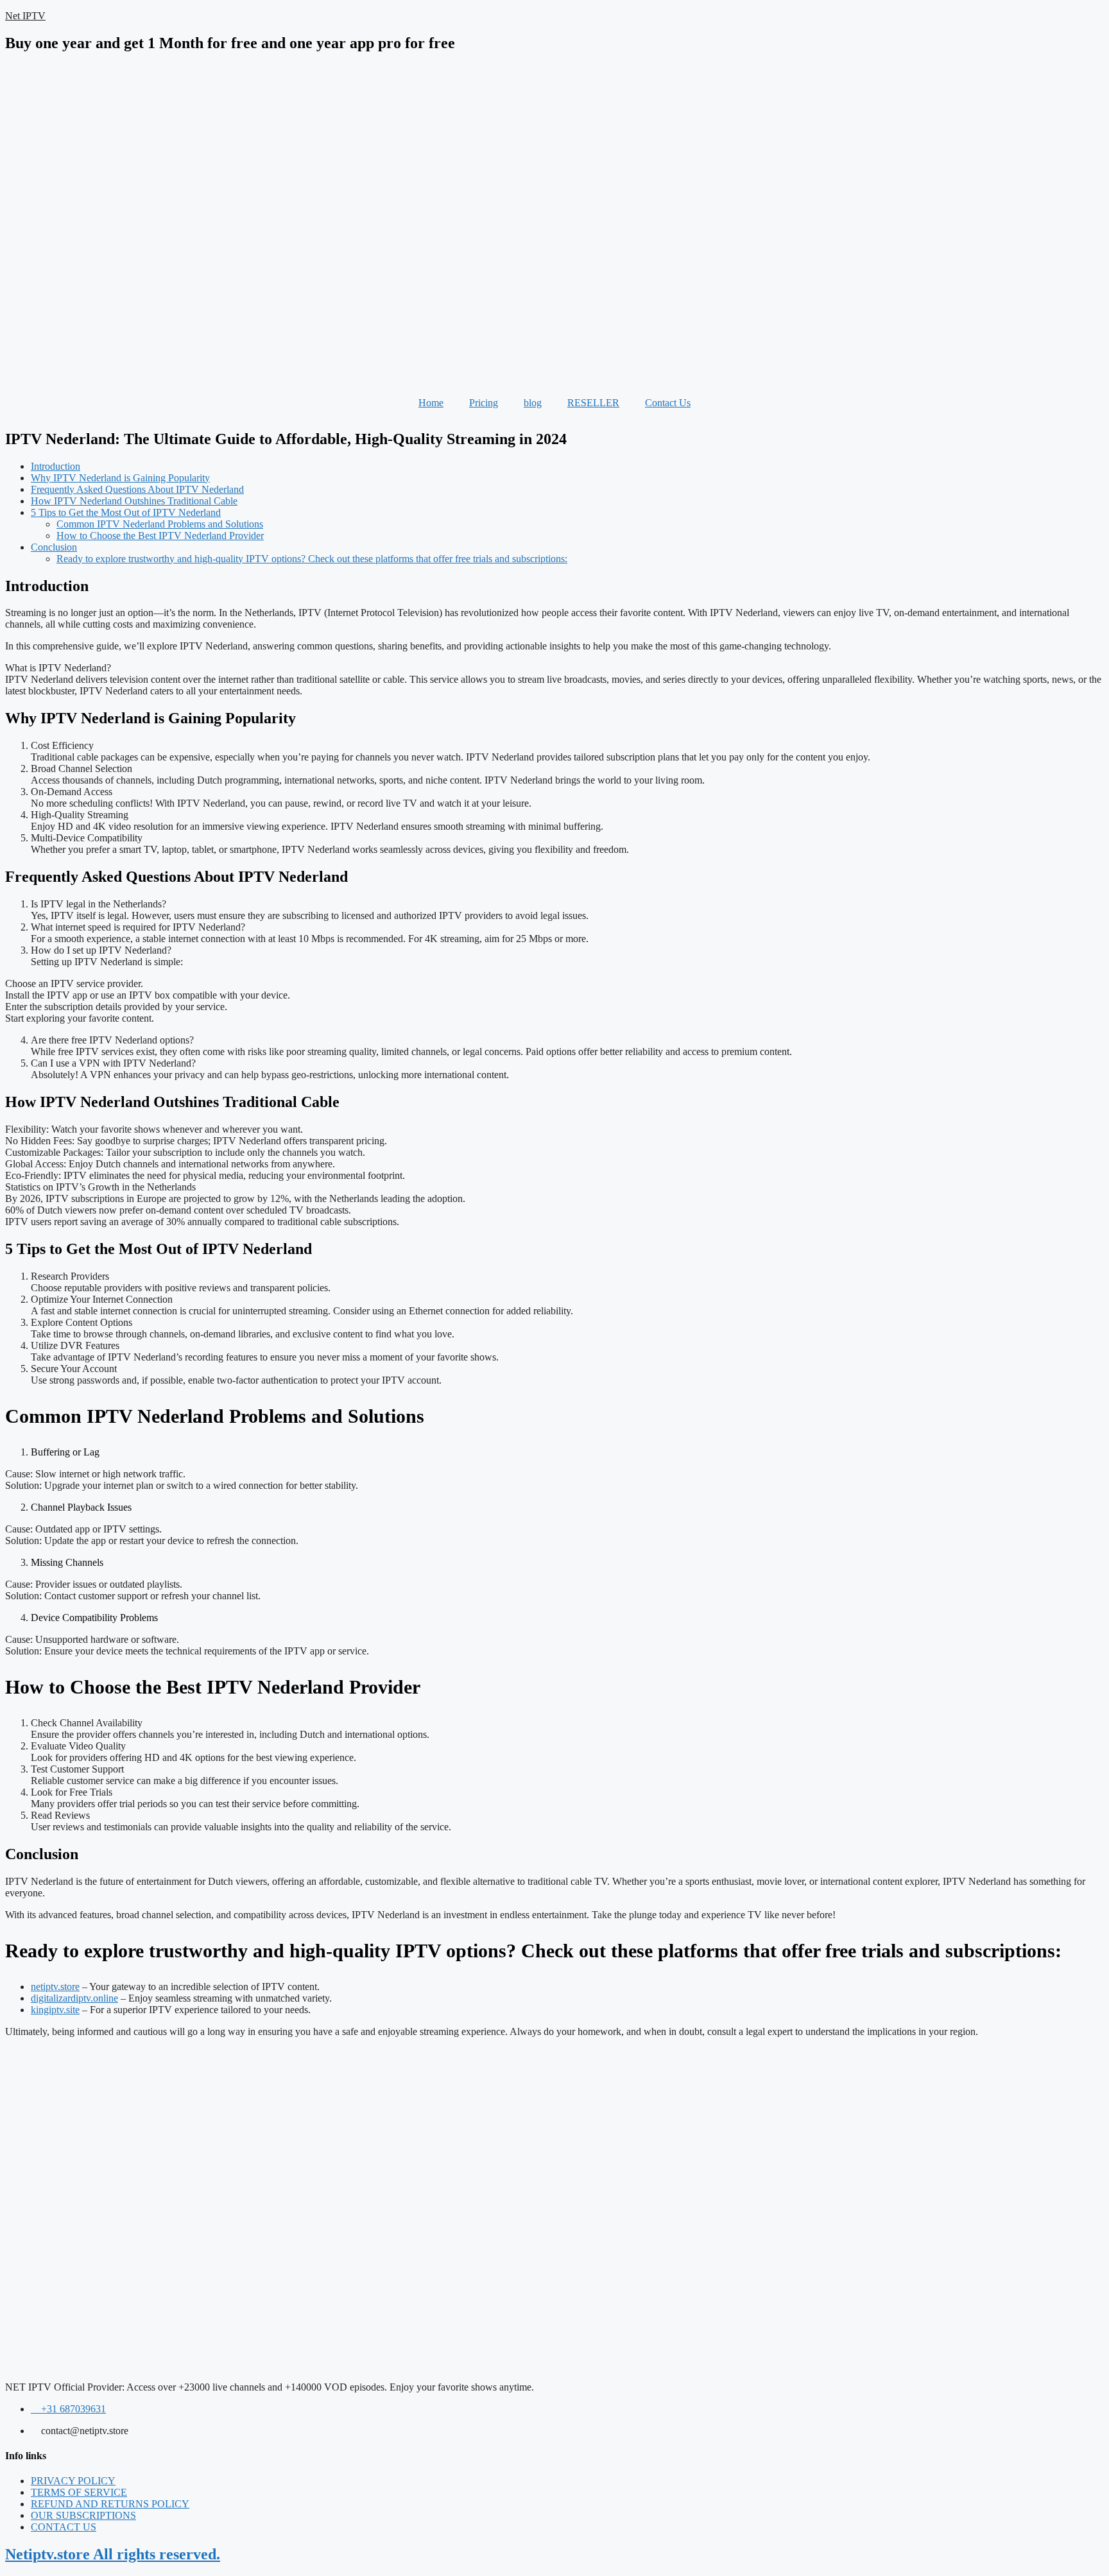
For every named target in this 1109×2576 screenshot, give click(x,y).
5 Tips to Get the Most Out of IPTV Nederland (126, 512)
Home (431, 403)
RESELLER (593, 403)
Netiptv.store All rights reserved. (113, 2554)
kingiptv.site (55, 2010)
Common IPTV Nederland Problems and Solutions (160, 524)
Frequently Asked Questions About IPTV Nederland (137, 489)
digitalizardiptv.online (74, 1998)
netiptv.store (55, 1987)
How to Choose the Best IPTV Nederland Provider (160, 536)
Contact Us (668, 403)
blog (533, 403)
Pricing (484, 403)
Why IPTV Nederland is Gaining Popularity (120, 478)
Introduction (56, 466)
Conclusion (54, 547)
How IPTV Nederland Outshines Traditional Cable (134, 501)
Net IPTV (25, 16)
